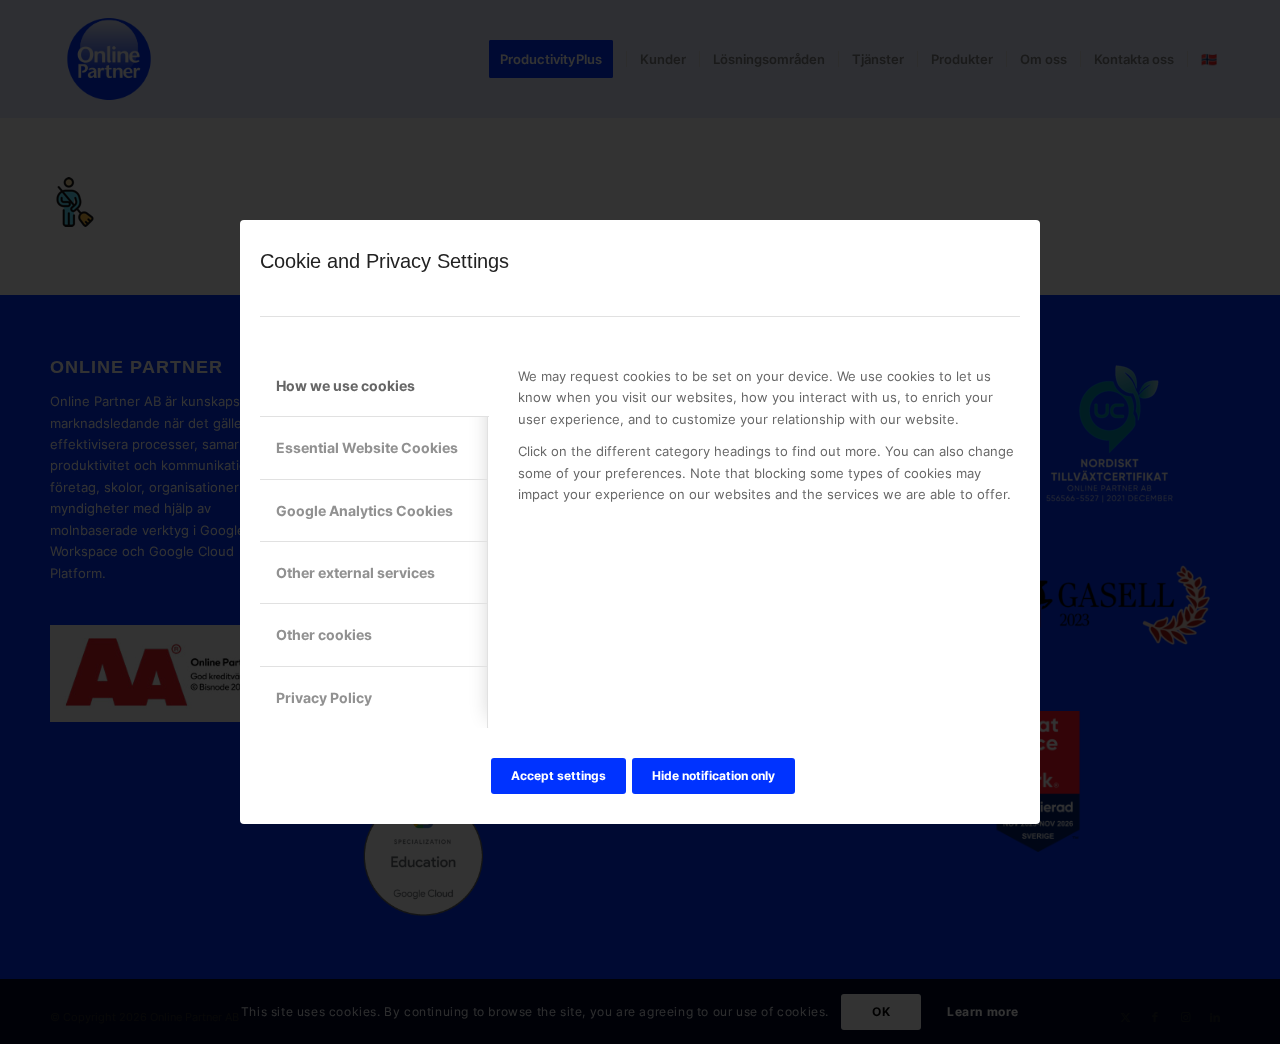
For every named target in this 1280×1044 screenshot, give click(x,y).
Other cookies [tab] (324, 634)
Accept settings (558, 775)
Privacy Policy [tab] (324, 697)
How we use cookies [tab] (345, 385)
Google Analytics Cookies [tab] (364, 510)
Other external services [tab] (355, 572)
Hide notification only (713, 775)
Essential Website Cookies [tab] (367, 447)
